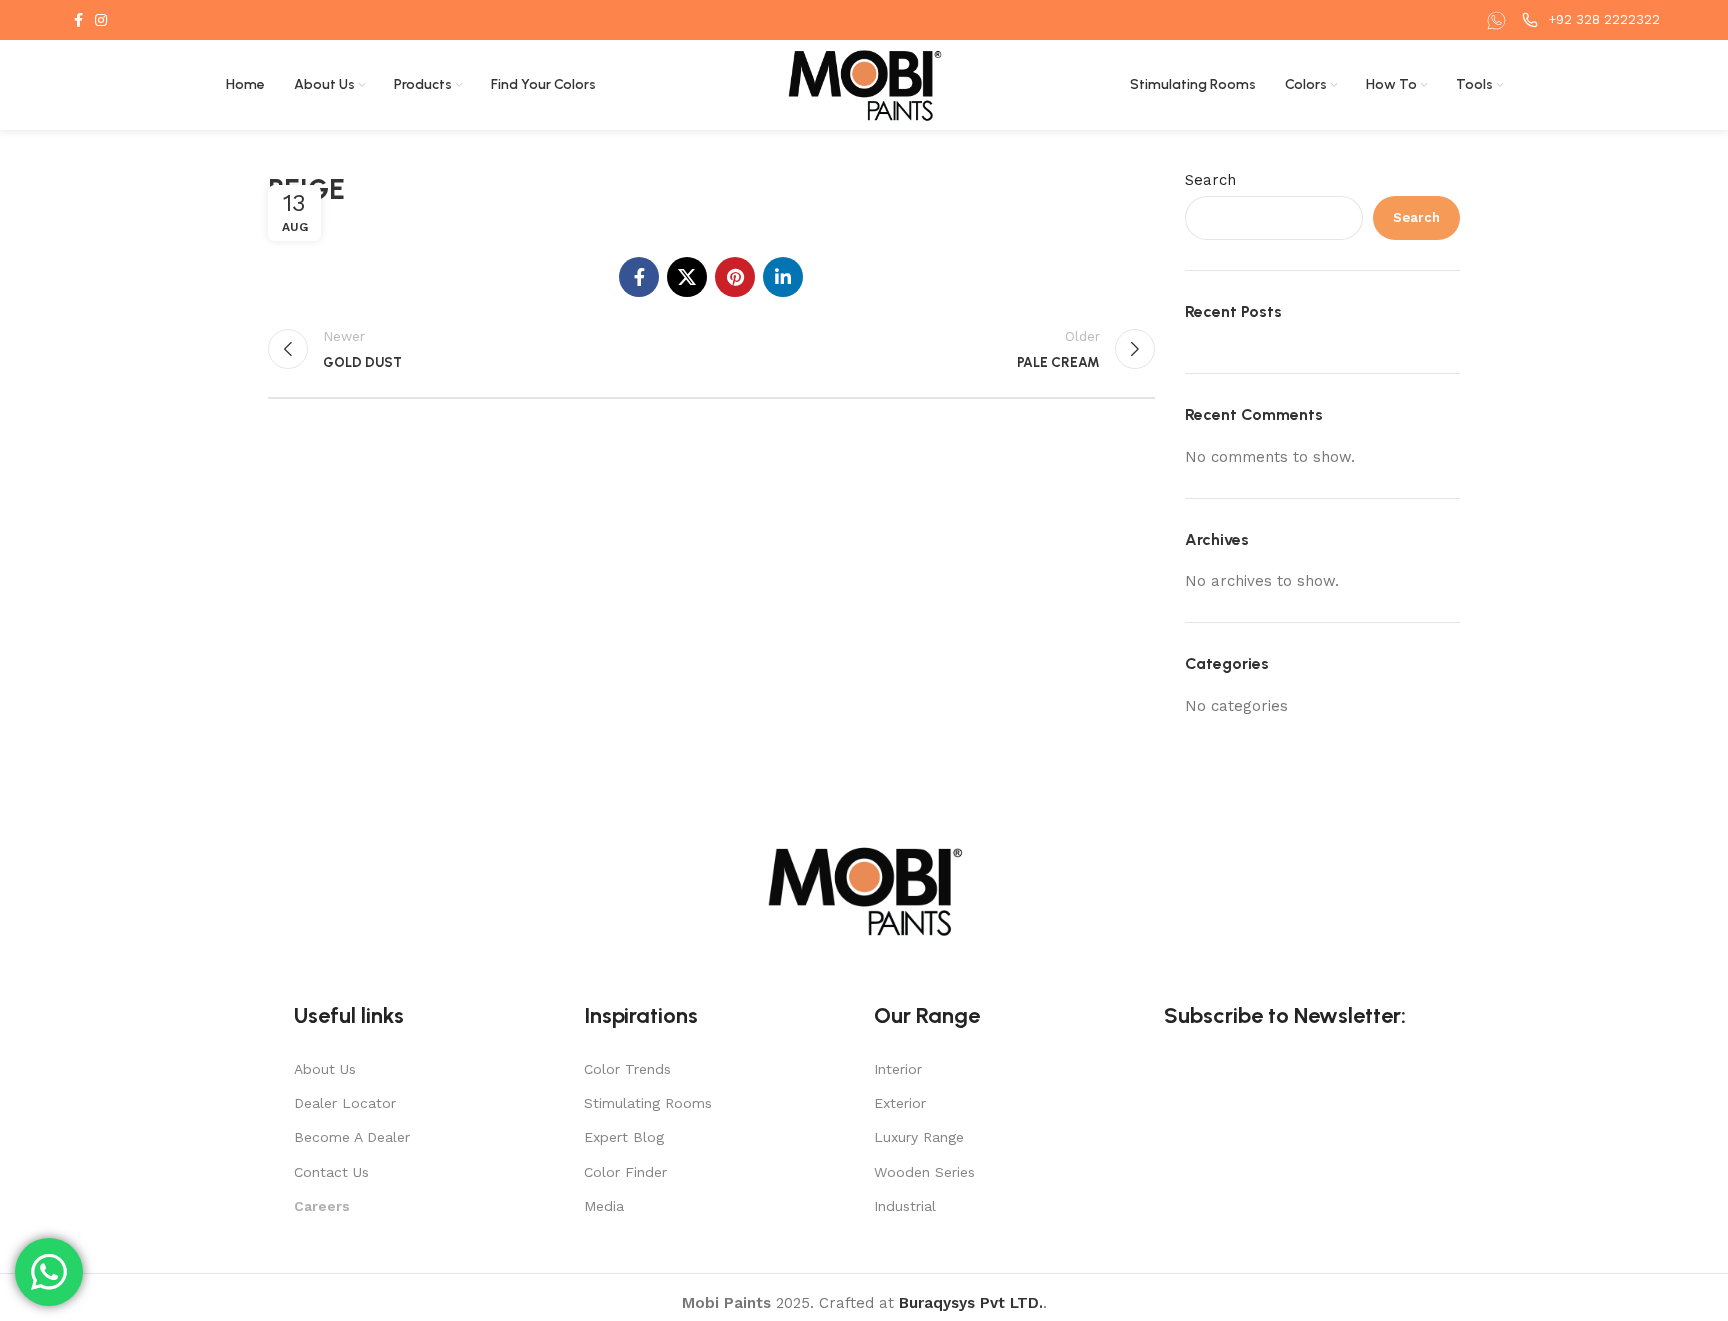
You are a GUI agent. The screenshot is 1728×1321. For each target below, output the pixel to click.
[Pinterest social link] (735, 277)
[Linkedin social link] (783, 277)
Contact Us (331, 1172)
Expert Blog (624, 1137)
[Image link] (864, 890)
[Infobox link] (1499, 20)
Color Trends (627, 1069)
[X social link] (687, 277)
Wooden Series (924, 1172)
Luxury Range (919, 1137)
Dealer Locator (345, 1103)
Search (1210, 180)
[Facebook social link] (78, 20)
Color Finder (625, 1172)
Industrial (905, 1206)
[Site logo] (864, 84)
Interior (898, 1069)
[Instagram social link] (101, 20)
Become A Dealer (352, 1137)
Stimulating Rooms (648, 1103)
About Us (325, 1069)
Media (604, 1206)
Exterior (900, 1103)
